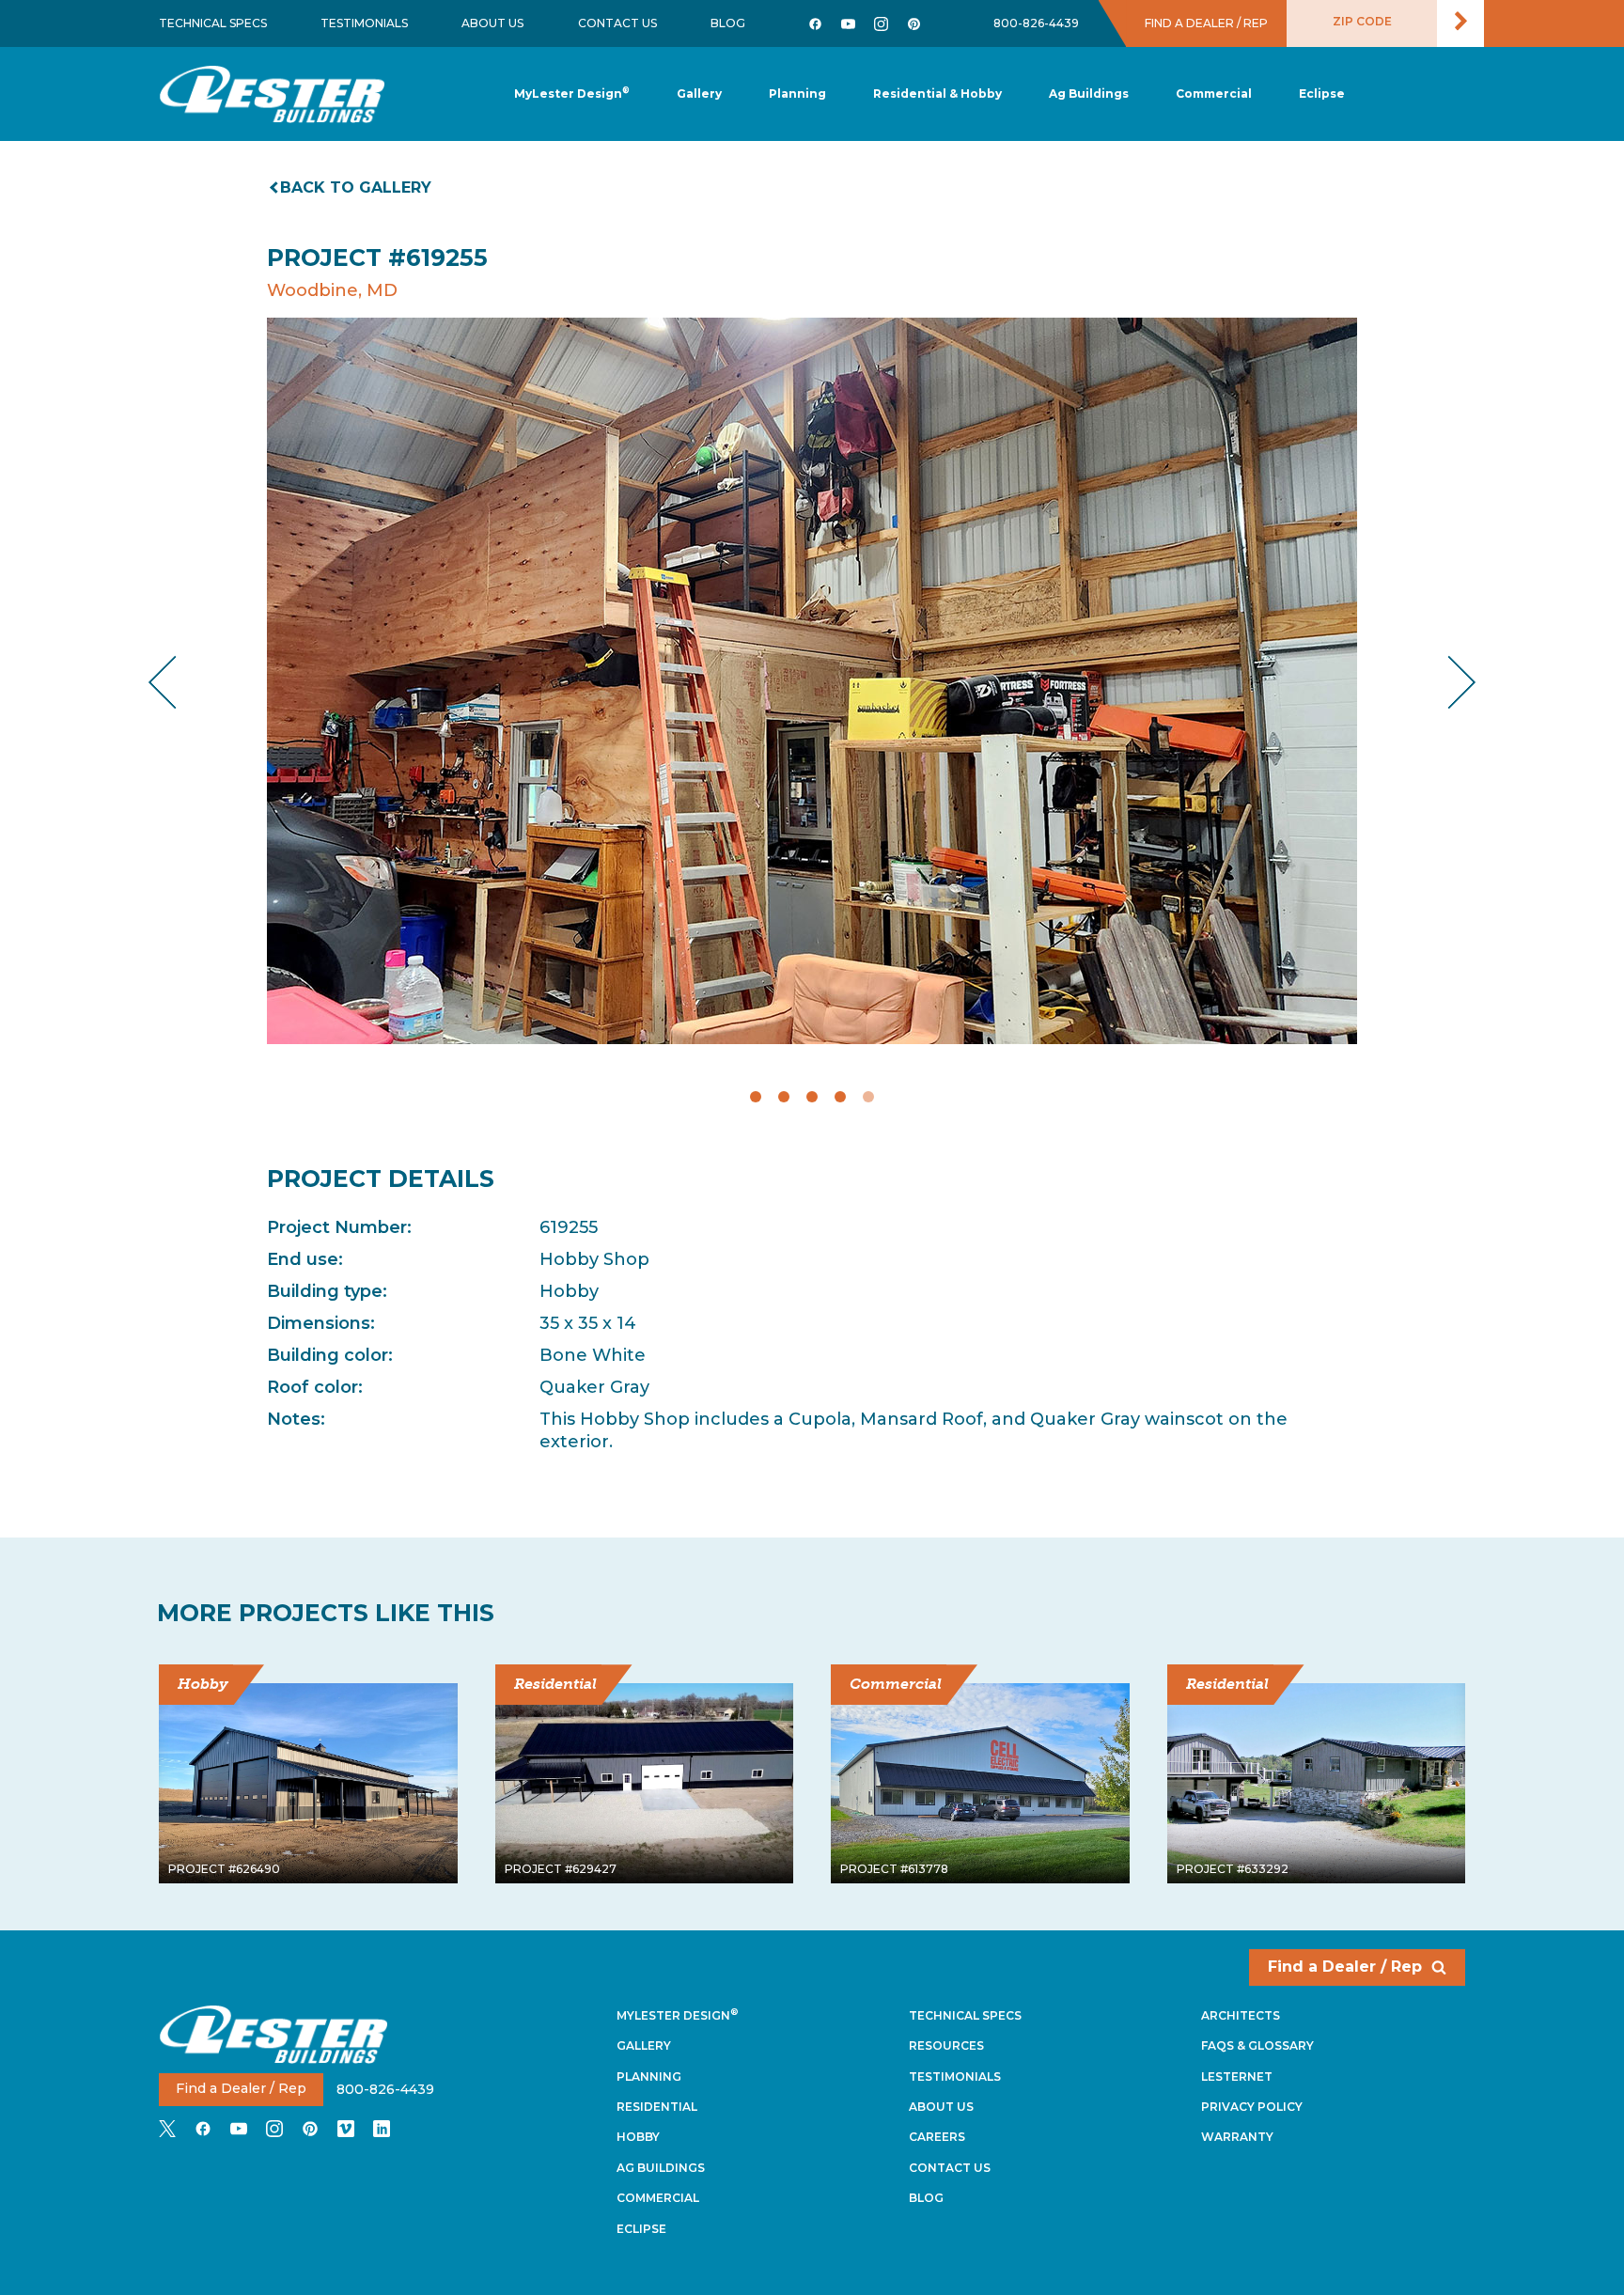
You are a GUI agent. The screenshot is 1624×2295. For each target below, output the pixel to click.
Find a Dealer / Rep (1345, 1967)
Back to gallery (356, 187)
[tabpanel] (812, 681)
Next (1447, 682)
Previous (178, 682)
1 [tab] (756, 1097)
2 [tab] (784, 1097)
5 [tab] (868, 1097)
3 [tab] (812, 1097)
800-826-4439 (1036, 23)
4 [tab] (840, 1097)
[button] (797, 94)
